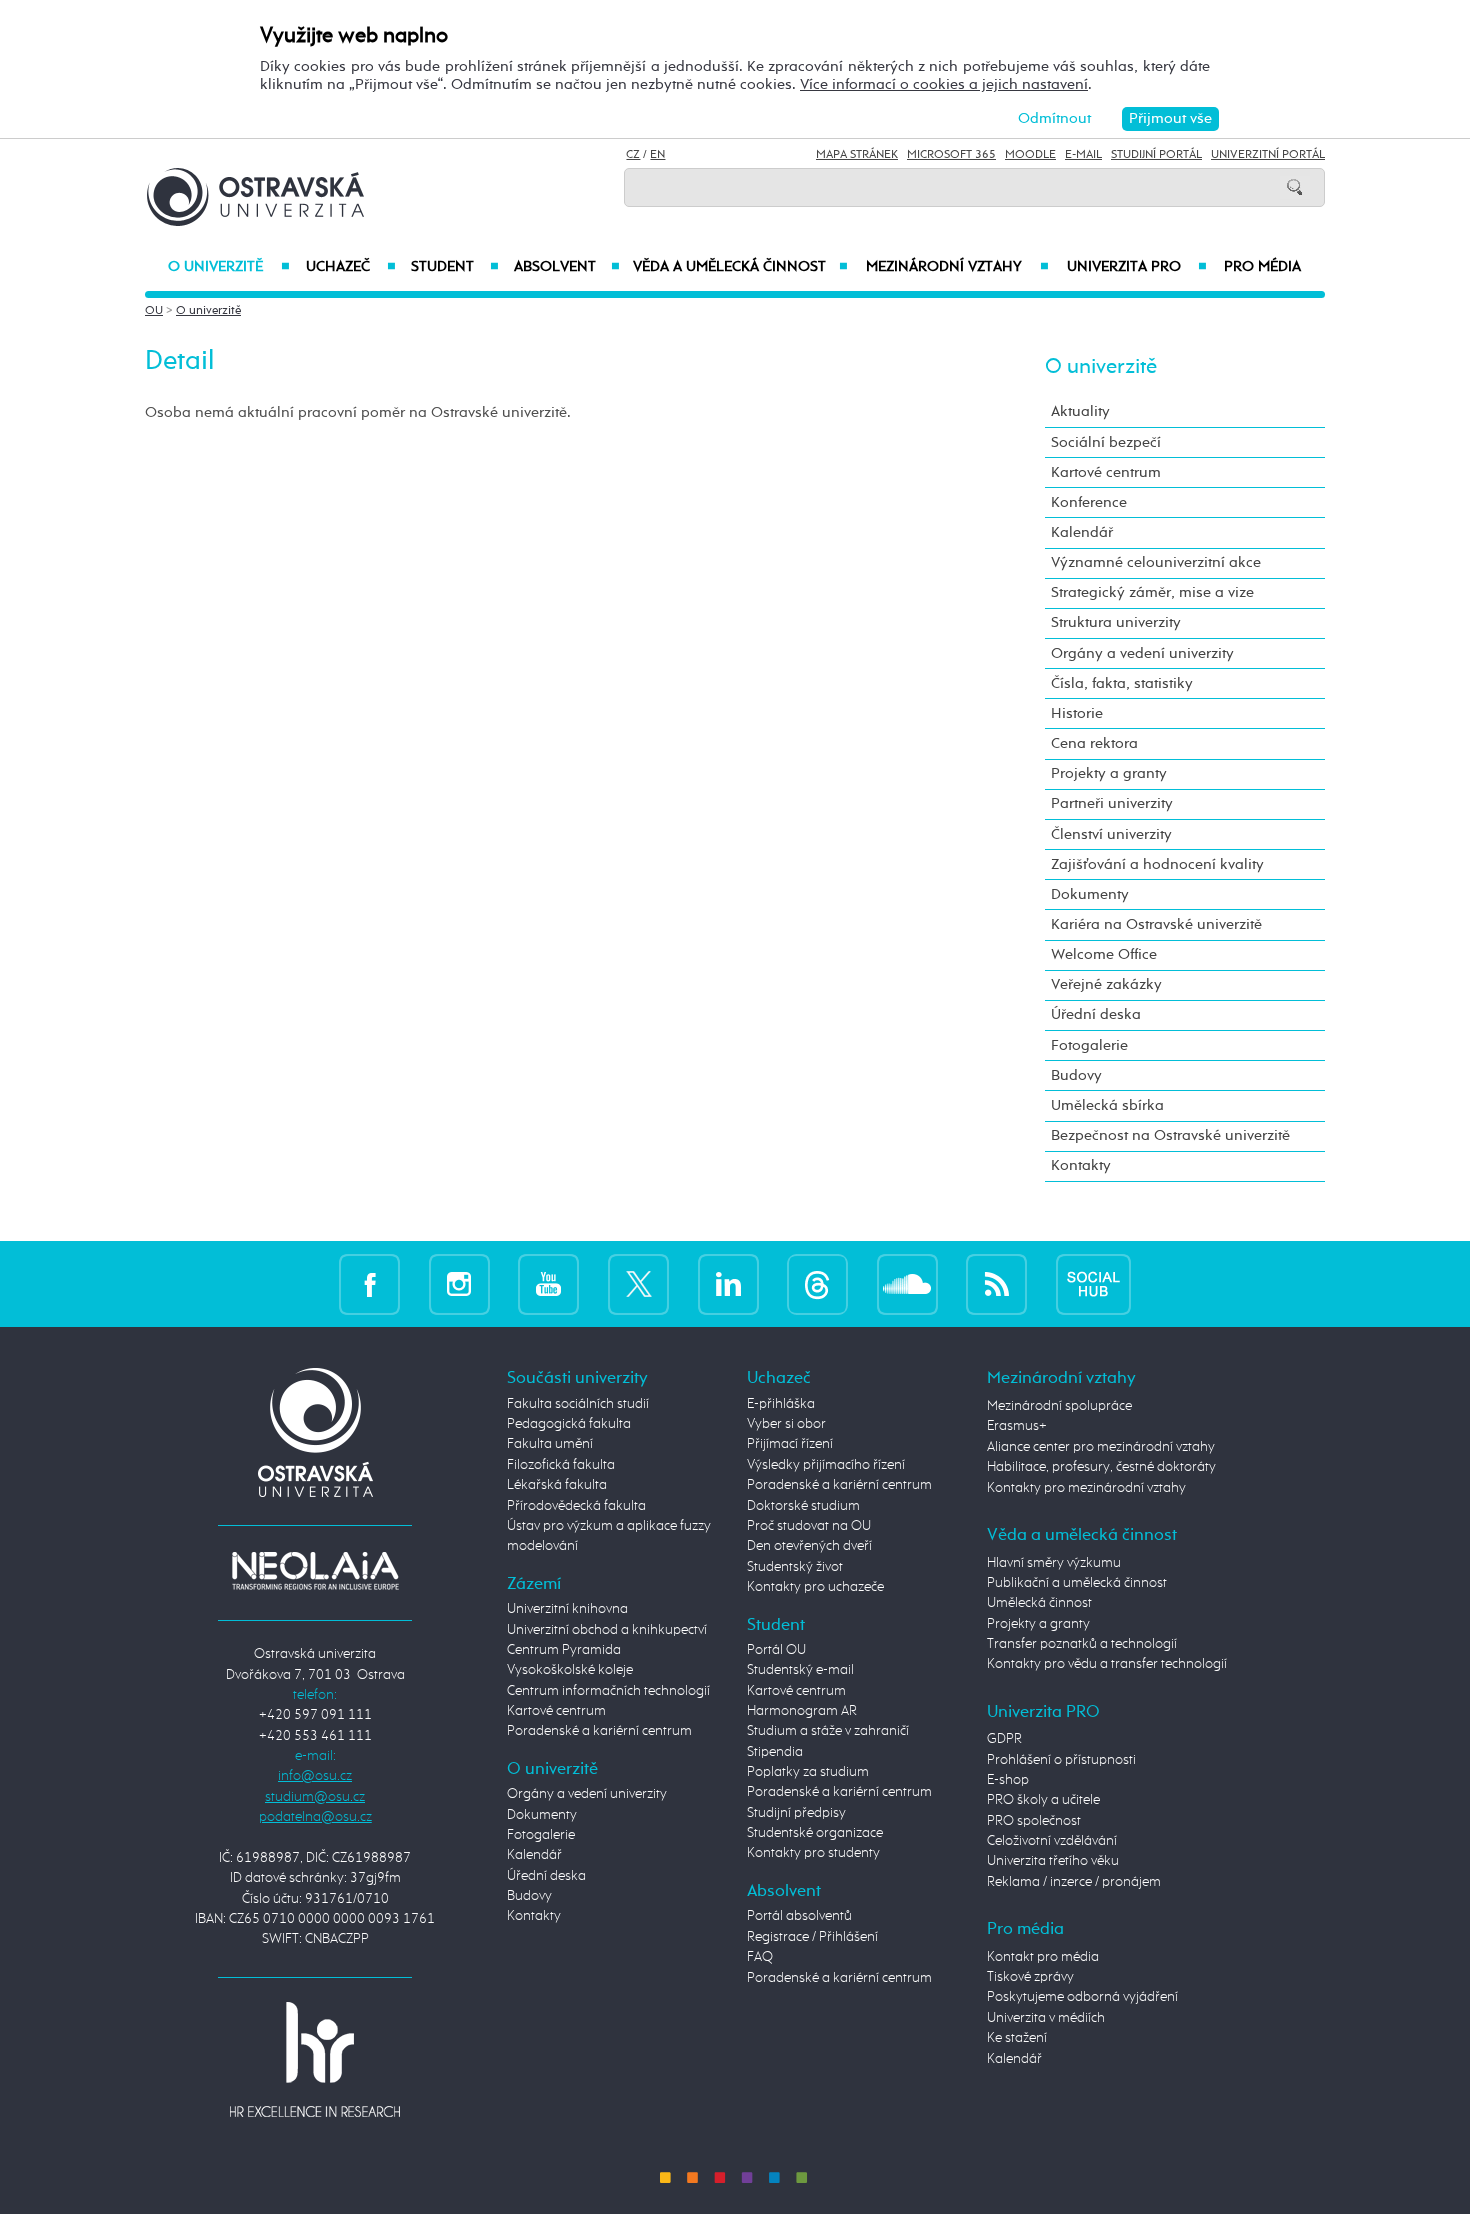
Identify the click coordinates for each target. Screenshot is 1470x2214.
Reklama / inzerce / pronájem (1074, 1882)
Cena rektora (1094, 743)
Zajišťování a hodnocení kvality (1157, 864)
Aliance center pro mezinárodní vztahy (1101, 1447)
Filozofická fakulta (561, 1465)
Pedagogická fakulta (569, 1424)
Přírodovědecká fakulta (576, 1506)
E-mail (1083, 155)
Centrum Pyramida (564, 1650)
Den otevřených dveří (809, 1546)
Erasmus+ (1017, 1426)
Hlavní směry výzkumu (1054, 1563)
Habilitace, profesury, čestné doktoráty (1101, 1467)
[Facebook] (369, 1283)
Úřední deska (1096, 1014)
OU (154, 311)
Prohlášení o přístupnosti (1061, 1760)
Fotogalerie (1089, 1045)
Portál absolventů (799, 1916)
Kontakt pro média (1043, 1957)
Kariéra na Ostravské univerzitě (1156, 924)
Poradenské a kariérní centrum (599, 1731)
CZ (633, 155)
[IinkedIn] (728, 1283)
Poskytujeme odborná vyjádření (1082, 1997)
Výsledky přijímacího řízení (826, 1465)
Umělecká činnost (1039, 1603)
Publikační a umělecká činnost (1077, 1583)
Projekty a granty (1109, 773)
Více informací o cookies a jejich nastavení (944, 84)
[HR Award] (315, 2059)
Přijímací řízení (790, 1444)
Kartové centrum (1106, 472)
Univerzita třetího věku (1053, 1861)
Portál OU (776, 1650)
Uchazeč (350, 267)
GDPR (1004, 1739)
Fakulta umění (550, 1444)
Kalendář (1082, 532)
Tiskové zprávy (1030, 1977)
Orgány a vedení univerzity (1142, 653)
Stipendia (775, 1752)
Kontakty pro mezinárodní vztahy (1086, 1488)
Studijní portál (1156, 155)
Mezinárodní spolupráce (1059, 1406)
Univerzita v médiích (1046, 2018)
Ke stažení (1017, 2038)
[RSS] (996, 1283)
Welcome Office (1104, 954)
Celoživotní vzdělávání (1052, 1841)
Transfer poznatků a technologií (1082, 1644)
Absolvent (567, 267)
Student (455, 267)
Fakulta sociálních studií (578, 1404)
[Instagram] (459, 1283)
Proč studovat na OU (809, 1526)
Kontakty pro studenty (813, 1853)
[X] (638, 1283)
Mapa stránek (857, 155)
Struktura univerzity (1116, 622)
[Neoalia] (315, 1570)
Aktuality (1080, 411)
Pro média (1262, 267)
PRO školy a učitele (1043, 1800)
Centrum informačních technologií (608, 1691)
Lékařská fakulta (557, 1485)
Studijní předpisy (796, 1813)
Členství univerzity (1111, 834)
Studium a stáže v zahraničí (828, 1731)
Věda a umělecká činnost (740, 267)
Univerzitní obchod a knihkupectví (607, 1630)
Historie (1077, 713)
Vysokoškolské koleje (570, 1670)
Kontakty (1081, 1165)
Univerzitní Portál (1268, 155)
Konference (1089, 502)
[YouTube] (548, 1283)
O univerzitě (229, 267)
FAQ (760, 1957)
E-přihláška (781, 1404)
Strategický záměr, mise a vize (1152, 592)
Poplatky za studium (808, 1772)
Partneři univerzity (1112, 803)
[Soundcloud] (907, 1283)
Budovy (1076, 1075)
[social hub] (1093, 1283)
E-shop (1008, 1780)
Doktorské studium (803, 1506)
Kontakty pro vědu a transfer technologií (1107, 1664)
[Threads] (817, 1283)
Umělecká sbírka (1107, 1105)
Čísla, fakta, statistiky (1122, 683)
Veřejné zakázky (1106, 984)
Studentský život (795, 1567)
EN (657, 155)
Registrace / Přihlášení (812, 1937)
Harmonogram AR (802, 1711)
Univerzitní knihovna (567, 1609)
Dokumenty (1090, 894)
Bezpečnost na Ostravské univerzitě (1170, 1135)
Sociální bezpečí (1106, 442)
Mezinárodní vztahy (957, 267)
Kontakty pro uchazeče (815, 1587)
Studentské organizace (815, 1833)
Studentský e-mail (800, 1670)
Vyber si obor (786, 1424)
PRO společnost (1034, 1821)
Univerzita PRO (1137, 267)
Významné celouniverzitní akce (1156, 562)
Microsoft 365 (951, 155)
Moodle (1030, 155)
